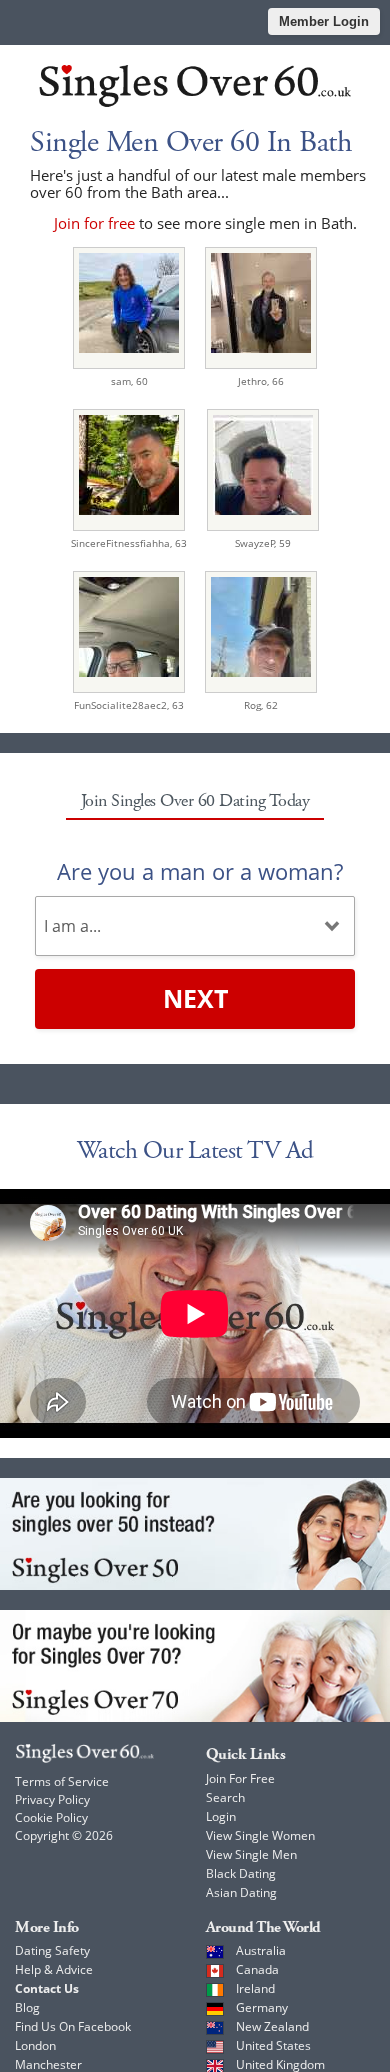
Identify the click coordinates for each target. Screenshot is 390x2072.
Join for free (94, 223)
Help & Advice (54, 1969)
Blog (27, 2007)
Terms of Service (62, 1781)
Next (195, 998)
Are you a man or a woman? (200, 871)
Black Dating (241, 1873)
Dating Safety (52, 1950)
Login (221, 1816)
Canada (257, 1969)
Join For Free (240, 1778)
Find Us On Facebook (73, 2026)
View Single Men (251, 1854)
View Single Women (260, 1835)
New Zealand (272, 2026)
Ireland (255, 1988)
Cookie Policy (51, 1817)
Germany (262, 2007)
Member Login (324, 21)
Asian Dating (241, 1892)
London (35, 2045)
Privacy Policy (52, 1799)
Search (225, 1797)
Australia (261, 1950)
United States (273, 2045)
